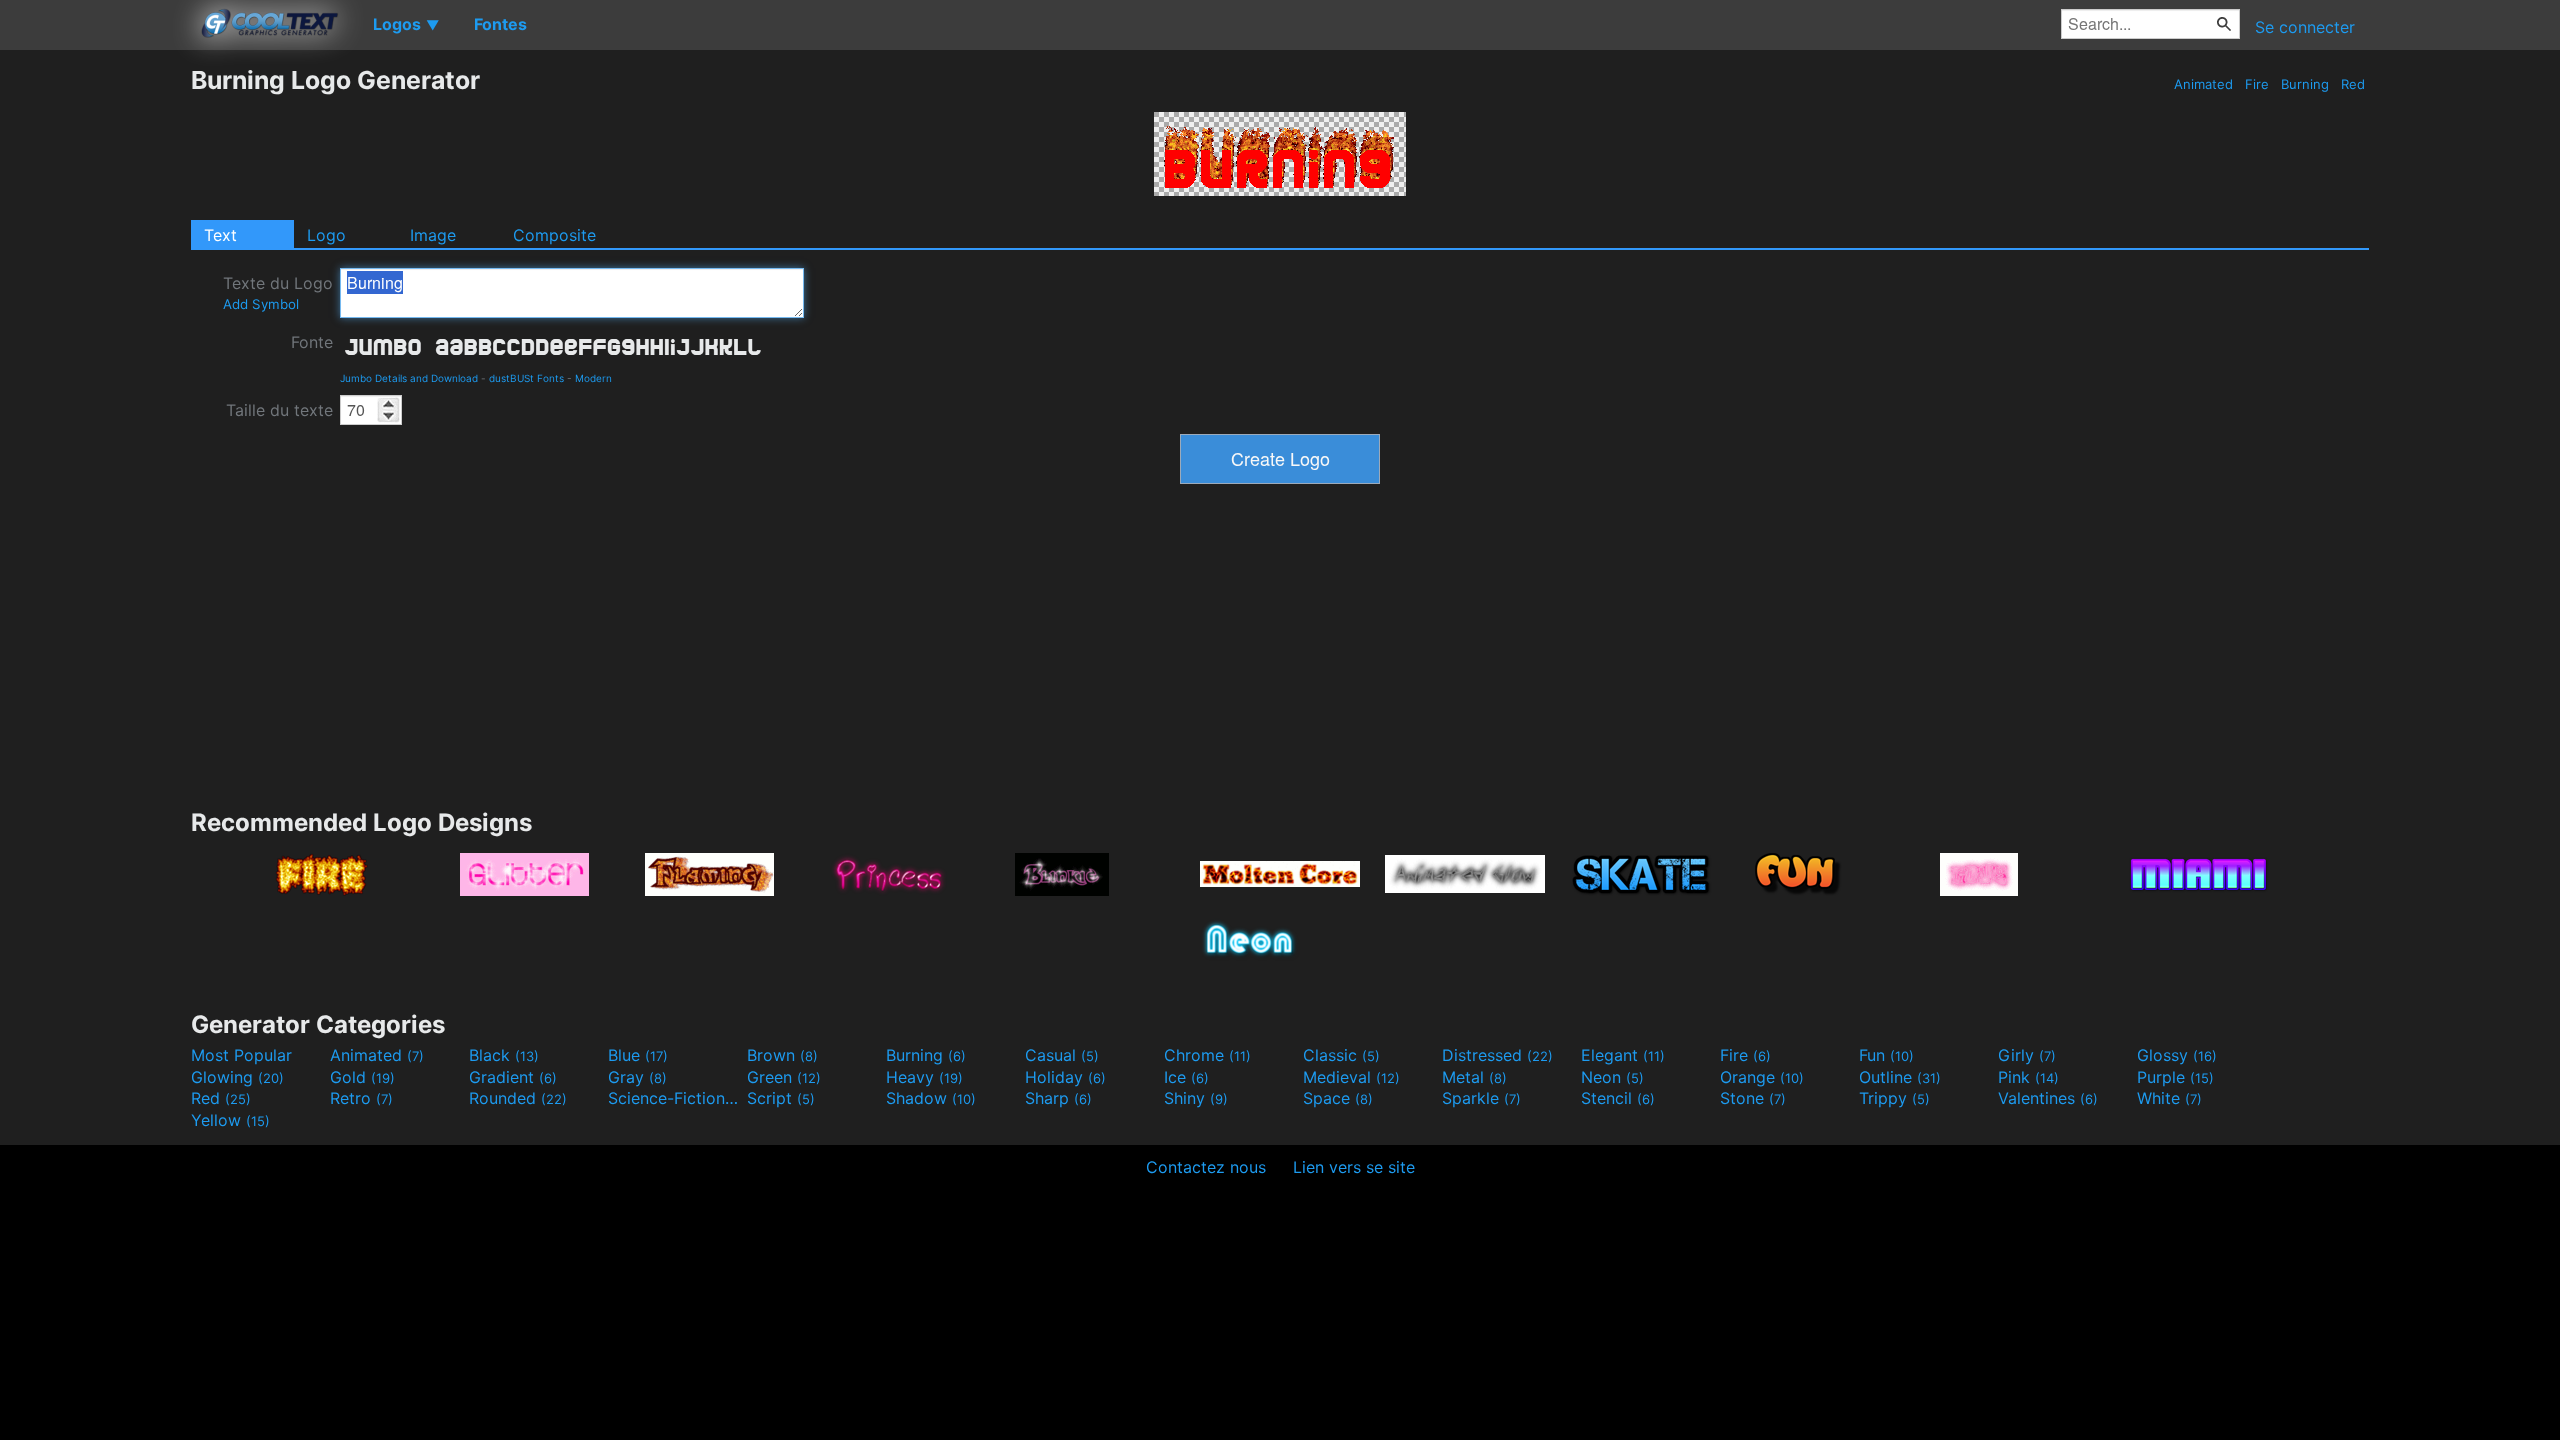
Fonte (312, 342)
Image (433, 235)
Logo (326, 235)
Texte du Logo (278, 292)
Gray (637, 1077)
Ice (1186, 1077)
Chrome (1207, 1055)
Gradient (513, 1077)
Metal (1474, 1077)
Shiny (1196, 1098)
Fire (2257, 84)
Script (781, 1098)
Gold (362, 1077)
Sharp (1058, 1098)
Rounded (518, 1098)
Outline (1900, 1077)
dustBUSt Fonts (526, 378)
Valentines (2048, 1098)
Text (220, 235)
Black (504, 1055)
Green (784, 1077)
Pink (2028, 1077)
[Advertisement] (95, 365)
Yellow (230, 1120)
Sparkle (1481, 1098)
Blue (638, 1055)
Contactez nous (1206, 1167)
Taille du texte (279, 410)
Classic (1341, 1055)
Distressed (1497, 1055)
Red (2353, 84)
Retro (361, 1098)
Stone (1753, 1098)
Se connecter (2305, 27)
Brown (782, 1055)
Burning (2305, 84)
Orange (1762, 1077)
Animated (2203, 84)
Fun (1886, 1055)
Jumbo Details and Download (409, 378)
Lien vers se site (1354, 1167)
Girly (2027, 1055)
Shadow (931, 1098)
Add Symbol (261, 304)
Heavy (924, 1077)
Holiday (1065, 1077)
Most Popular (241, 1055)
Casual (1062, 1055)
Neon (1612, 1077)
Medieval (1351, 1077)
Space (1338, 1098)
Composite (554, 235)
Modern (593, 378)
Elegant (1623, 1055)
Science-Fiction (675, 1098)
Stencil (1618, 1098)
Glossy (2177, 1055)
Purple (2175, 1077)
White (2169, 1098)
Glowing (237, 1077)
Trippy (1894, 1098)
